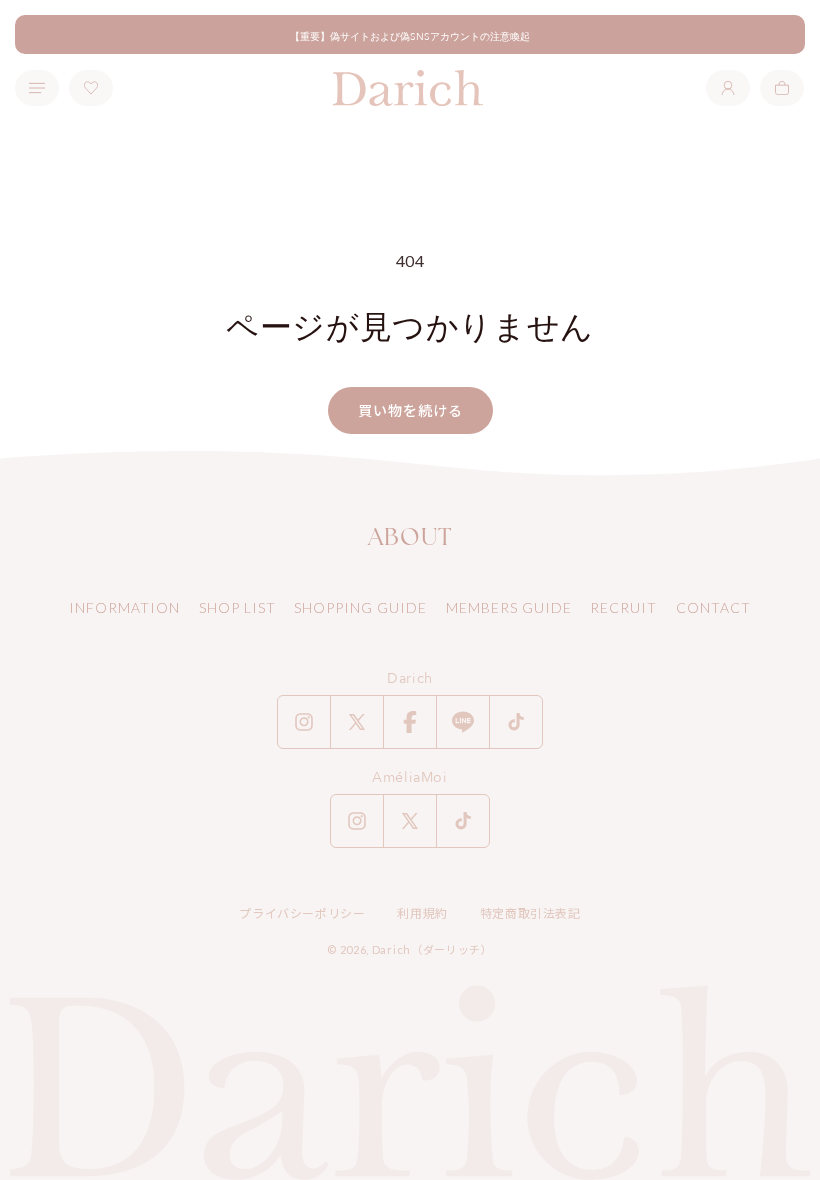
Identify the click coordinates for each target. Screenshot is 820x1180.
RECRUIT (623, 607)
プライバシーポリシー (302, 913)
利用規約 (422, 913)
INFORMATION (124, 607)
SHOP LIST (237, 607)
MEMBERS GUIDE (509, 607)
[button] (782, 88)
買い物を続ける (410, 410)
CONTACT (713, 607)
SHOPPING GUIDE (360, 607)
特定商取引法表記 (530, 913)
